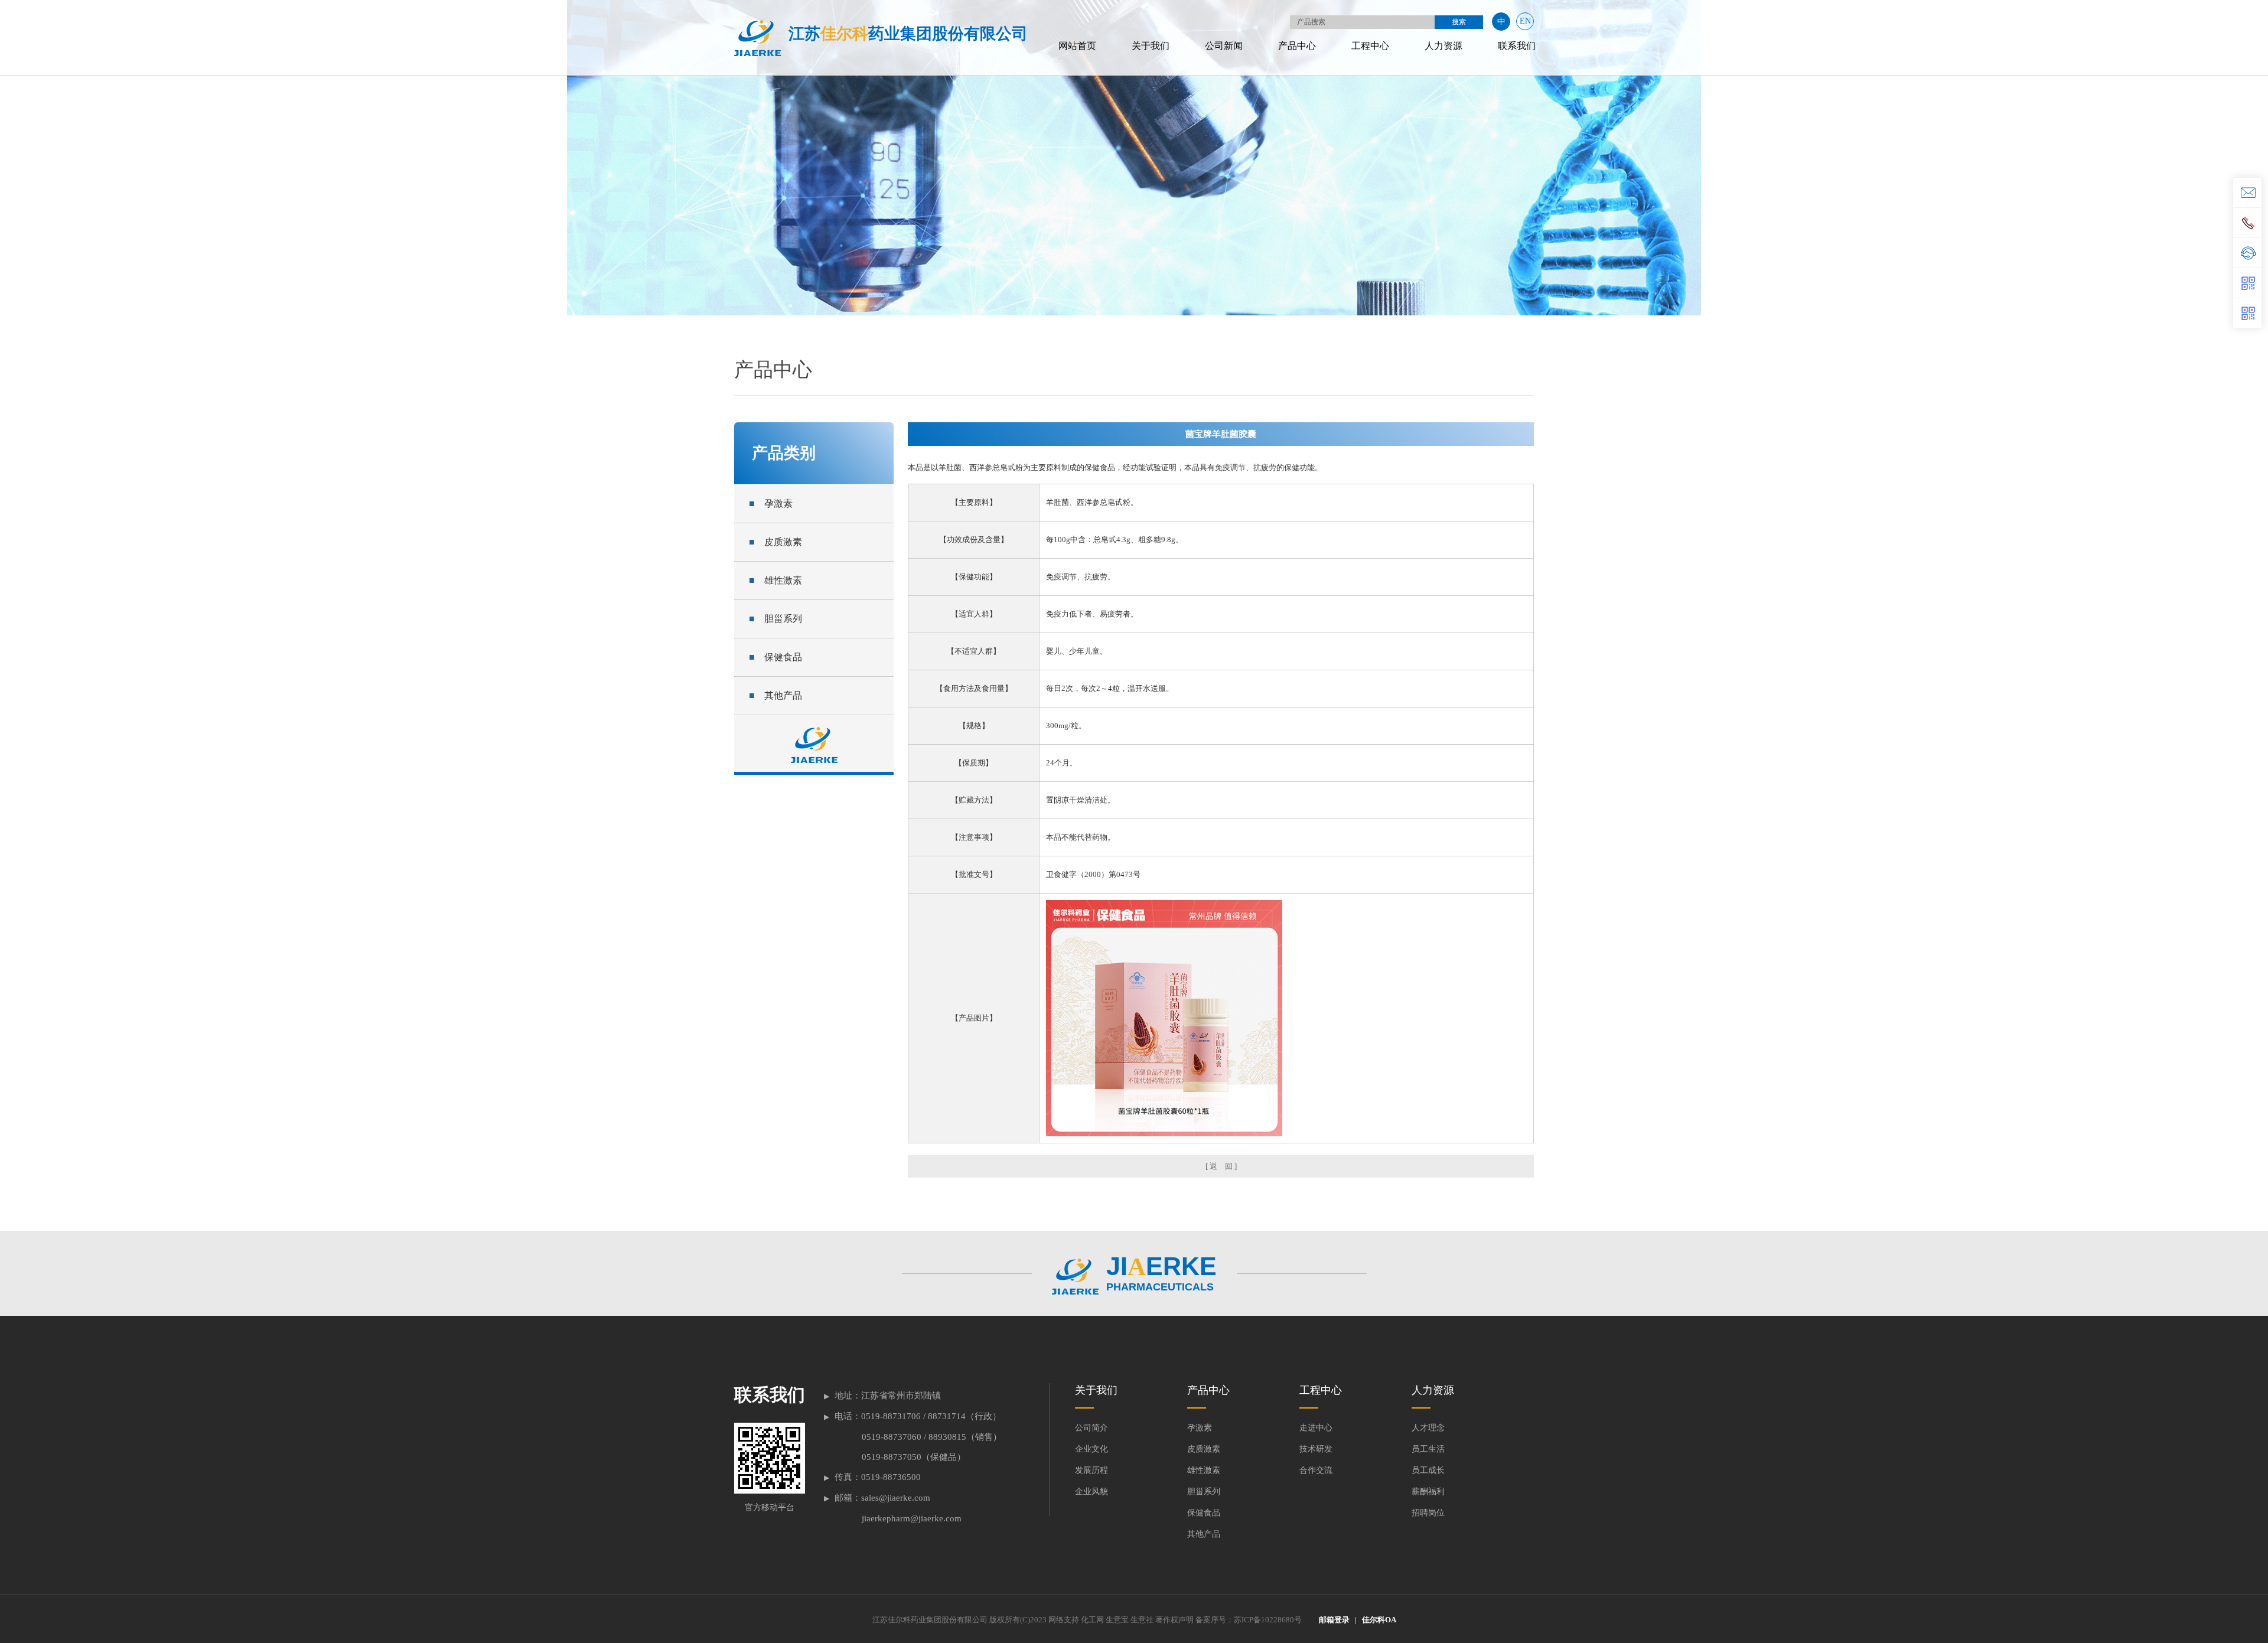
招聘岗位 (1428, 1513)
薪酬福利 (1428, 1492)
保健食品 (775, 657)
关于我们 (1151, 46)
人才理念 (1428, 1428)
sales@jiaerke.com (896, 1498)
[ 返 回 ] (1221, 1166)
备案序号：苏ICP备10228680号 (1249, 1620)
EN (1525, 21)
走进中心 (1316, 1428)
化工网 (1092, 1620)
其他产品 (775, 695)
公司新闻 (1224, 46)
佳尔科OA (1379, 1620)
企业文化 (1091, 1449)
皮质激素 (775, 542)
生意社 (1142, 1620)
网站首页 (1077, 46)
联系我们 (1517, 46)
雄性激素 (775, 580)
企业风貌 (1091, 1492)
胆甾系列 (775, 619)
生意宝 (1117, 1620)
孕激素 (771, 503)
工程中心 (1370, 46)
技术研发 (1316, 1449)
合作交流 (1316, 1470)
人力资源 (1443, 46)
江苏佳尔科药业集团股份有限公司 (930, 1620)
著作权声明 (1174, 1620)
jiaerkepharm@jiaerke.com (912, 1518)
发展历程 (1091, 1470)
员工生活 (1428, 1449)
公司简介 (1091, 1428)
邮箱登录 (1334, 1620)
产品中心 (1297, 46)
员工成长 (1428, 1470)
